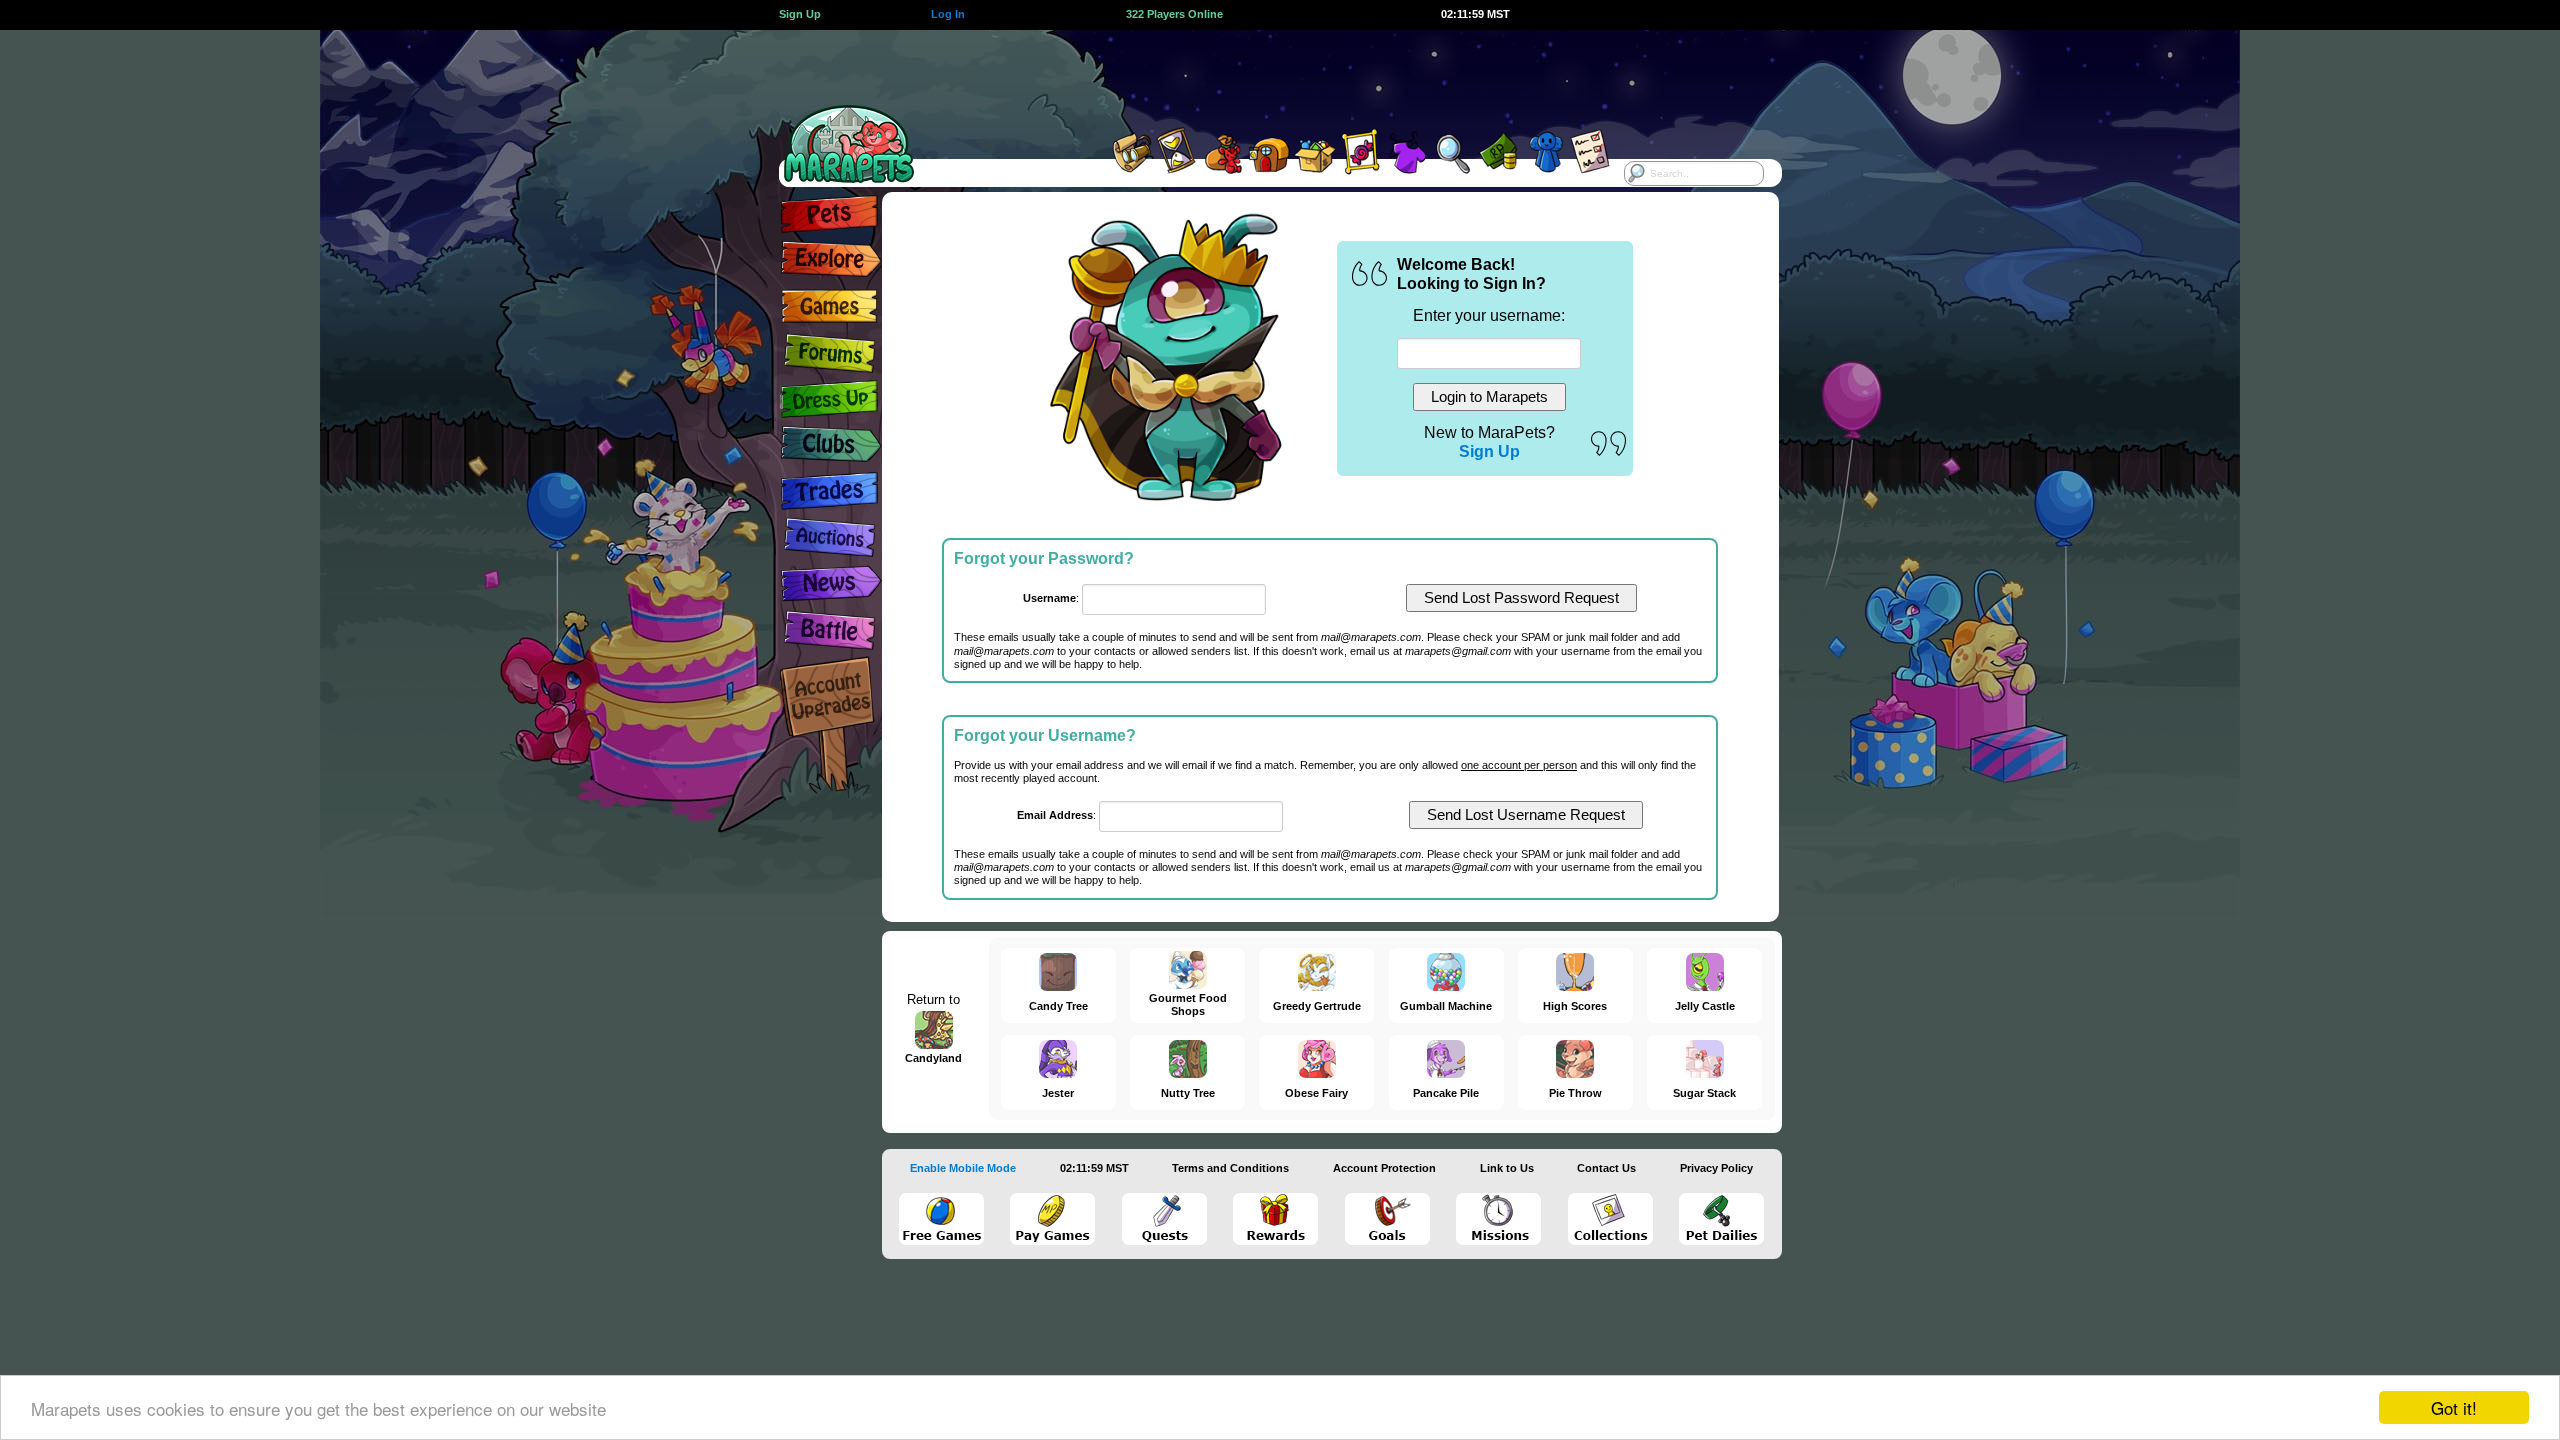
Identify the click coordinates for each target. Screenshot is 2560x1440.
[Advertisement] (1262, 75)
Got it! (2454, 1407)
